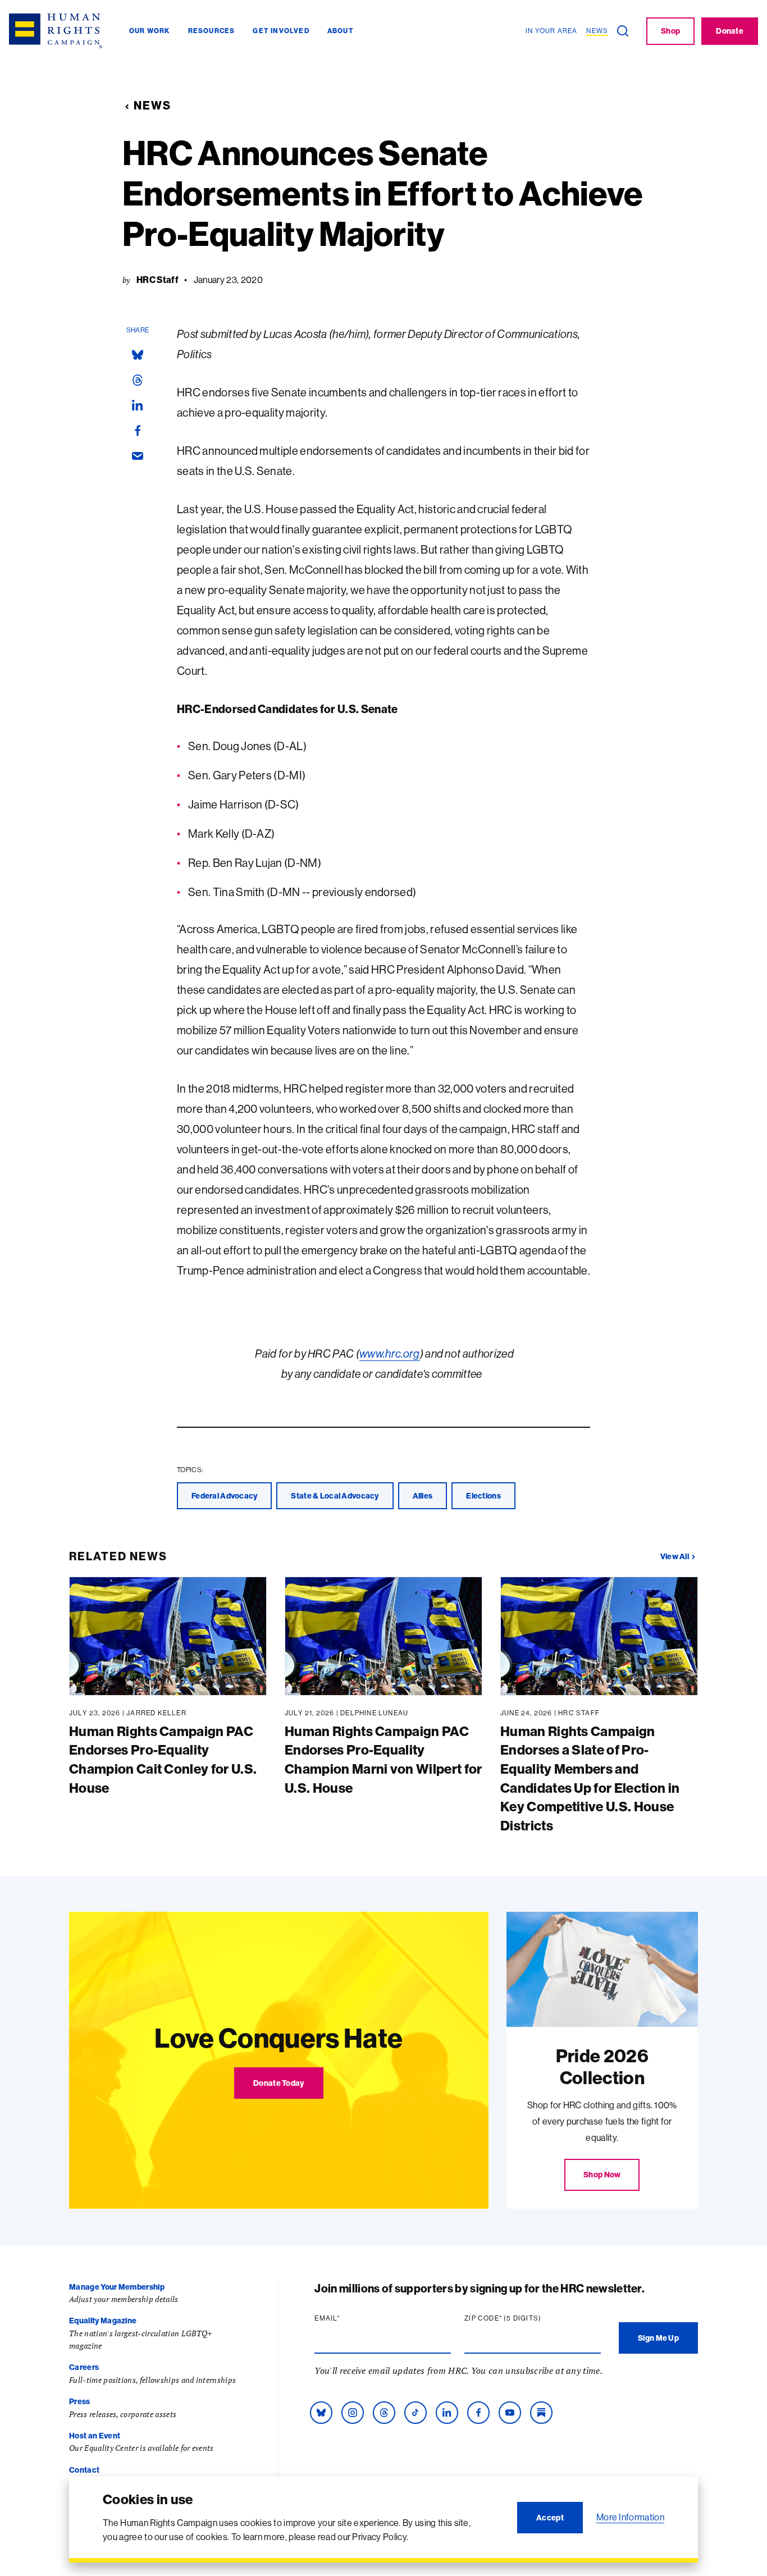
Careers (84, 2367)
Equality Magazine (103, 2321)
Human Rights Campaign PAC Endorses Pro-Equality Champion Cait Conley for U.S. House (163, 1759)
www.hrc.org (390, 1353)
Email (349, 2318)
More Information (630, 2517)
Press (80, 2401)
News (152, 105)
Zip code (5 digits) (524, 2318)
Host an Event (95, 2436)
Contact (84, 2470)
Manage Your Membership (117, 2287)
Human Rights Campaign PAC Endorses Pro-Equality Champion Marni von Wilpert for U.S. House (383, 1759)
